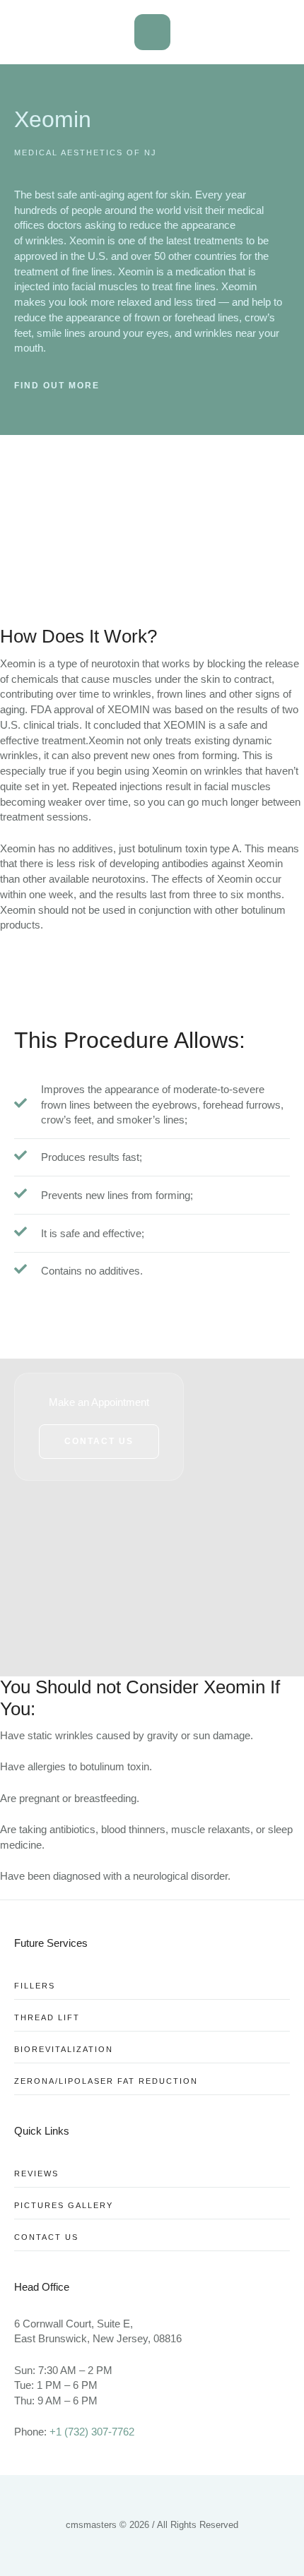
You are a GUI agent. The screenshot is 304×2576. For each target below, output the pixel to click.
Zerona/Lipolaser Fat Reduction (106, 2081)
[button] (99, 1441)
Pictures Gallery (64, 2205)
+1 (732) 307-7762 (92, 2432)
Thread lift (47, 2017)
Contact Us (46, 2237)
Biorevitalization (64, 2049)
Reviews (36, 2173)
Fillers (35, 1986)
